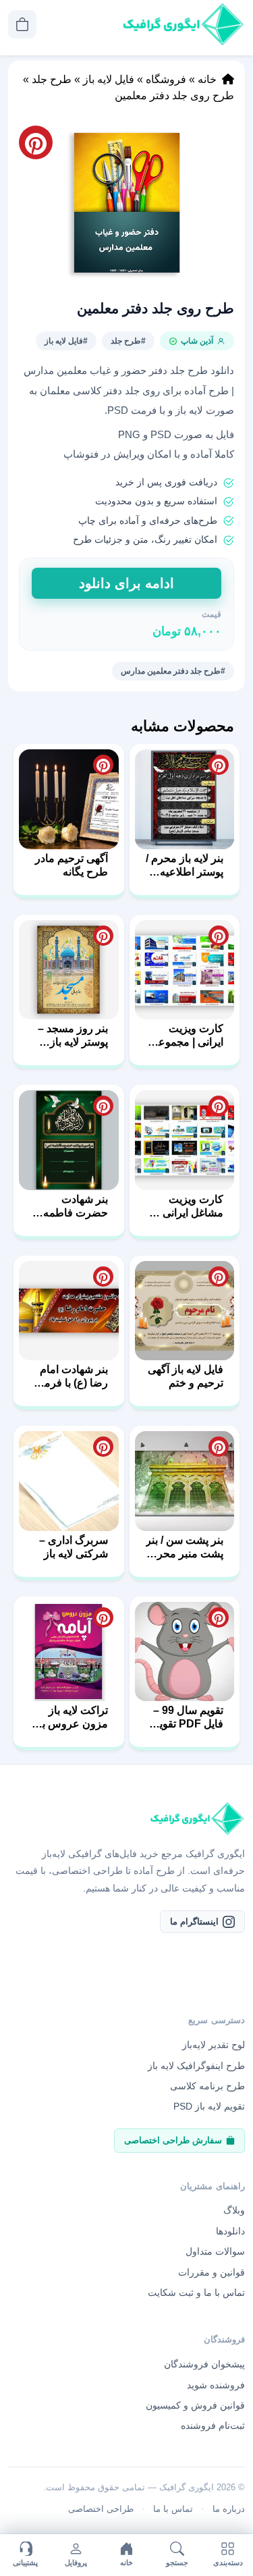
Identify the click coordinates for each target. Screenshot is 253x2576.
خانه (207, 79)
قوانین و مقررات (212, 2272)
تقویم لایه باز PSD (209, 2106)
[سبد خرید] (22, 24)
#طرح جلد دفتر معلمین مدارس (173, 671)
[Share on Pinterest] (219, 765)
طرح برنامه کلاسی (207, 2086)
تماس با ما (173, 2509)
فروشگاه (166, 79)
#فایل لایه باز (66, 341)
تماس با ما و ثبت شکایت (196, 2292)
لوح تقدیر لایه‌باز (214, 2045)
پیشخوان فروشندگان (204, 2364)
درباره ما (229, 2509)
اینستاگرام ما (194, 1922)
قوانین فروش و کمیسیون (195, 2405)
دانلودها (230, 2231)
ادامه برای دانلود (126, 583)
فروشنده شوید (216, 2385)
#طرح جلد (128, 341)
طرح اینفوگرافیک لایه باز (196, 2066)
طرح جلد (52, 79)
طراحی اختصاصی (101, 2509)
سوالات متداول (215, 2251)
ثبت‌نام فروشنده (213, 2425)
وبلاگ (234, 2210)
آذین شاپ (197, 341)
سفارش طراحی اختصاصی (173, 2140)
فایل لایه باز (109, 79)
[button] (126, 203)
